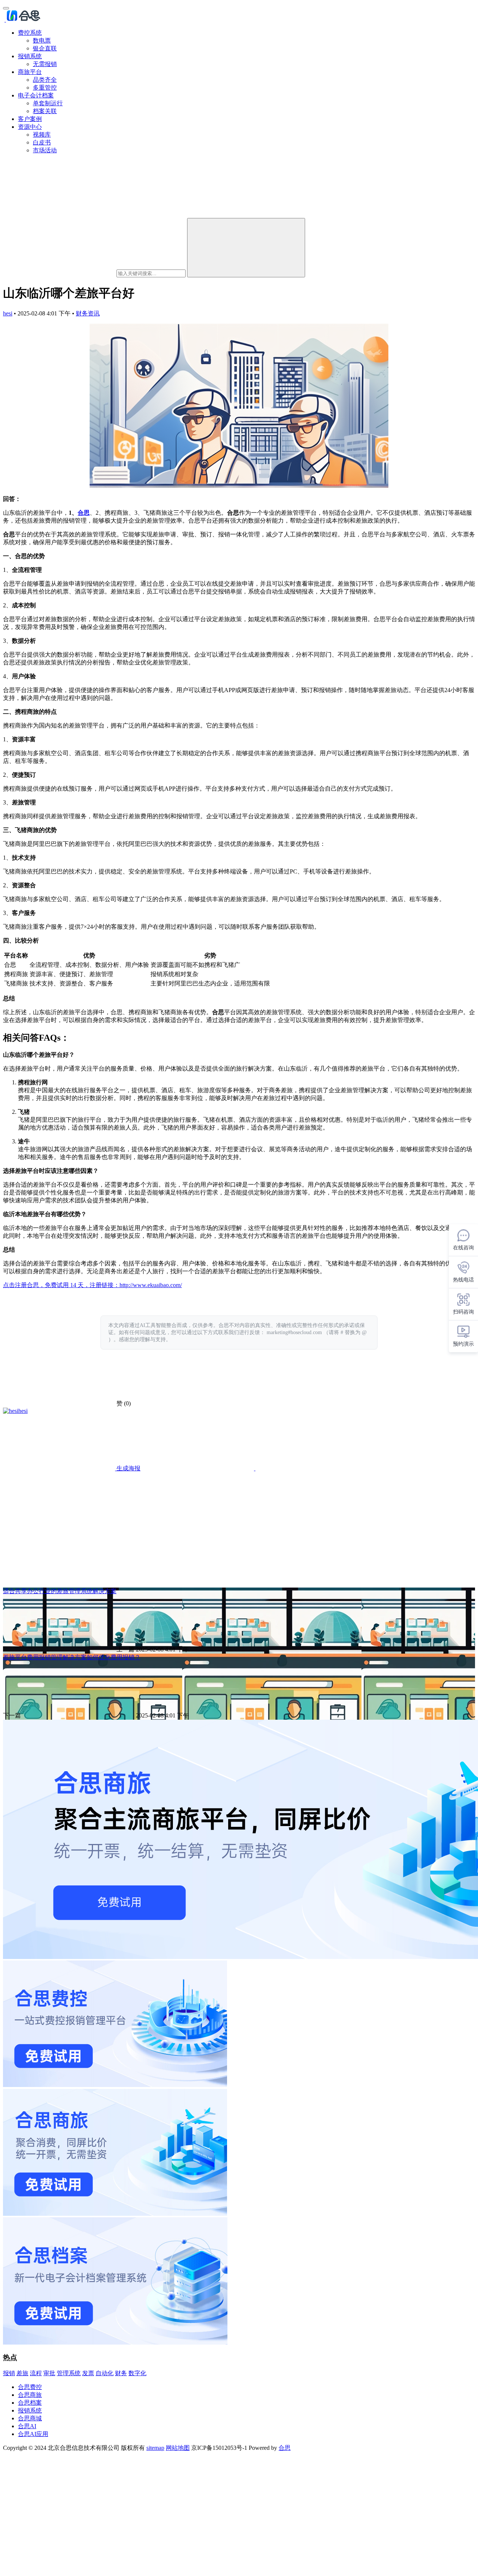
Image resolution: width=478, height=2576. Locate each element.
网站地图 (178, 2448)
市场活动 (45, 150)
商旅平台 (30, 72)
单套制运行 (48, 103)
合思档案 (30, 2403)
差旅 (22, 2373)
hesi (8, 313)
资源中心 (30, 127)
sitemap (155, 2448)
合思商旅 (30, 2395)
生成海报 (128, 1468)
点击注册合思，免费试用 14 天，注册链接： (61, 1285)
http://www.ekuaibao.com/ (151, 1285)
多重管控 (45, 88)
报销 (9, 2373)
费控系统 (30, 33)
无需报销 (45, 64)
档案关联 (45, 111)
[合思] (23, 20)
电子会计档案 (36, 95)
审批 (49, 2373)
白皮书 (42, 142)
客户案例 (30, 119)
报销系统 (30, 56)
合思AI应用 (33, 2434)
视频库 (42, 135)
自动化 (105, 2373)
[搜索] (246, 248)
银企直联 (45, 48)
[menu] (6, 8)
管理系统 (69, 2373)
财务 (121, 2373)
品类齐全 (45, 80)
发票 (88, 2373)
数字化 (137, 2373)
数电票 (42, 41)
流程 (36, 2373)
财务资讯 (88, 313)
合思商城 (30, 2418)
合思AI (27, 2426)
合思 (84, 513)
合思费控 (30, 2387)
